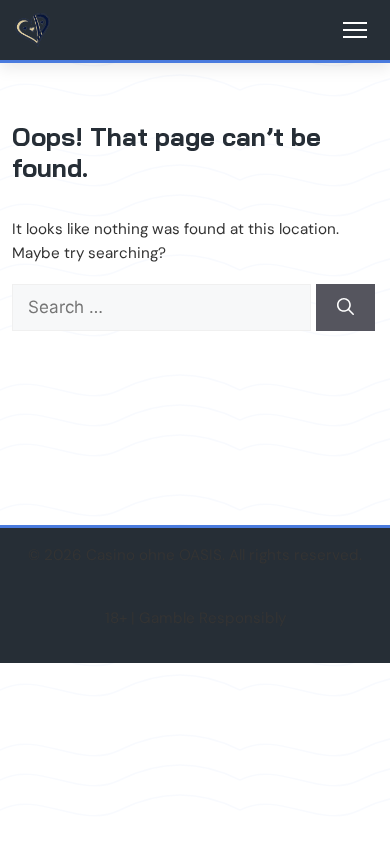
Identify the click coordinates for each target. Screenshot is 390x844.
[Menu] (355, 30)
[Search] (345, 308)
